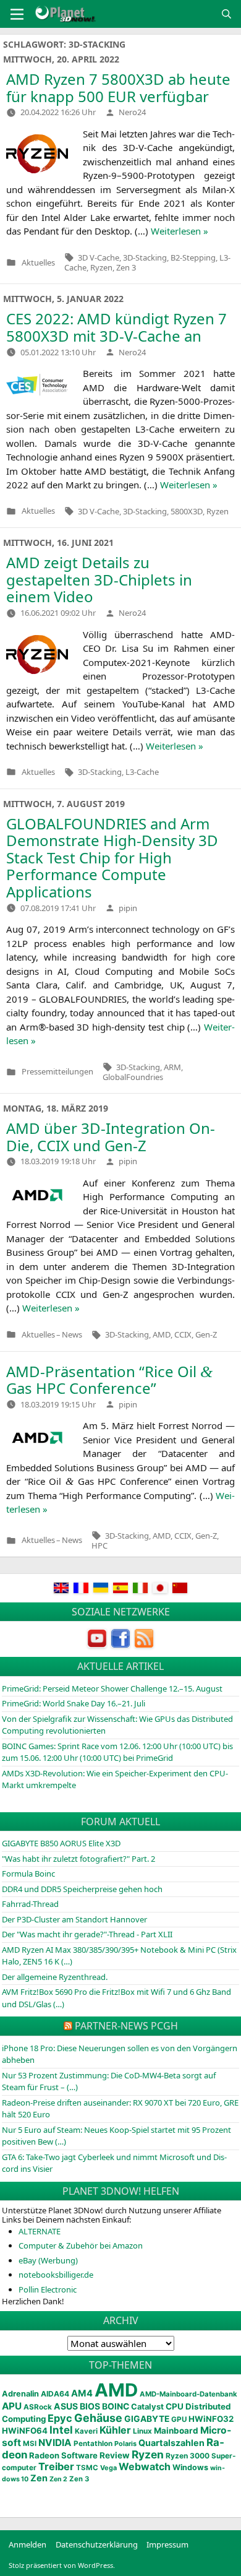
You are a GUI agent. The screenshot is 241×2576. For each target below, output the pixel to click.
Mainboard (176, 2431)
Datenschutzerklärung (97, 2544)
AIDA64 (55, 2394)
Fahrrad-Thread (30, 1904)
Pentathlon (93, 2444)
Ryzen (101, 267)
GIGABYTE (147, 2419)
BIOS (90, 2406)
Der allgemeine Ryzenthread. (55, 1977)
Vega (108, 2468)
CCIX (183, 1334)
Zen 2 (58, 2479)
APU (12, 2406)
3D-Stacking (145, 257)
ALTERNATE (40, 2231)
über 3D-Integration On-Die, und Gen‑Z (111, 1137)
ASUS (66, 2406)
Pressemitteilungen (57, 1072)
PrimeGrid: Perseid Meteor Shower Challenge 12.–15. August (112, 1688)
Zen (39, 2478)
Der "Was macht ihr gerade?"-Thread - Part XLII (87, 1934)
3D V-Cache (99, 257)
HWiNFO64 (25, 2431)
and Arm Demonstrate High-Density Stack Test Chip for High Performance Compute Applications (112, 858)
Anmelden (27, 2544)
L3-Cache (142, 772)
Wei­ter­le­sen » (180, 231)
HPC (99, 1545)
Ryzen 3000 (188, 2456)
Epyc (60, 2418)
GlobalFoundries (133, 1077)
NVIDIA (55, 2443)
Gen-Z (206, 1334)
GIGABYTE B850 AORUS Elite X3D (61, 1843)
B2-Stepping (193, 257)
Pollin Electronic (48, 2289)
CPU (175, 2406)
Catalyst (147, 2407)
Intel (61, 2430)
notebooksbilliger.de (56, 2275)
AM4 (82, 2393)
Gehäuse (98, 2418)
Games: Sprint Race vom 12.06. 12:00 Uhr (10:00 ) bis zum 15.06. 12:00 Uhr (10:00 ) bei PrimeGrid (117, 1752)
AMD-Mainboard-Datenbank (188, 2394)
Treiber (56, 2466)
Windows (190, 2467)
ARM (172, 1067)
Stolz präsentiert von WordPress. (62, 2565)
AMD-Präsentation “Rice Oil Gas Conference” (109, 1380)
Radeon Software (63, 2455)
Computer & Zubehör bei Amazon (81, 2245)
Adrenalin (20, 2394)
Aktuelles (38, 263)
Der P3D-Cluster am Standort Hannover (74, 1919)
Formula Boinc (28, 1874)
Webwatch (145, 2466)
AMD (162, 1334)
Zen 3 (126, 267)
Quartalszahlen (171, 2443)
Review (115, 2455)
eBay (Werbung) (48, 2260)
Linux (142, 2431)
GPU (179, 2419)
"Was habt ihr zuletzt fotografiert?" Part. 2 (78, 1859)
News (72, 1335)
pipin (128, 908)
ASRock (38, 2407)
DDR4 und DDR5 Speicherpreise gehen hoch (82, 1889)
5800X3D (187, 511)
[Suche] (226, 14)
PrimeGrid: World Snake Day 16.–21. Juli (74, 1703)
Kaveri (86, 2431)
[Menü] (17, 14)
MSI (30, 2444)
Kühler (115, 2430)
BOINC (116, 2406)
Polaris (125, 2444)
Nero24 (132, 112)
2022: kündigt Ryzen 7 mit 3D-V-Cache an (116, 327)
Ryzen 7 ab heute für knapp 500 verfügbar (118, 88)
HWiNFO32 (211, 2419)
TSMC (87, 2468)
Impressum (167, 2544)
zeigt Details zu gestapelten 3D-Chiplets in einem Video (99, 579)
